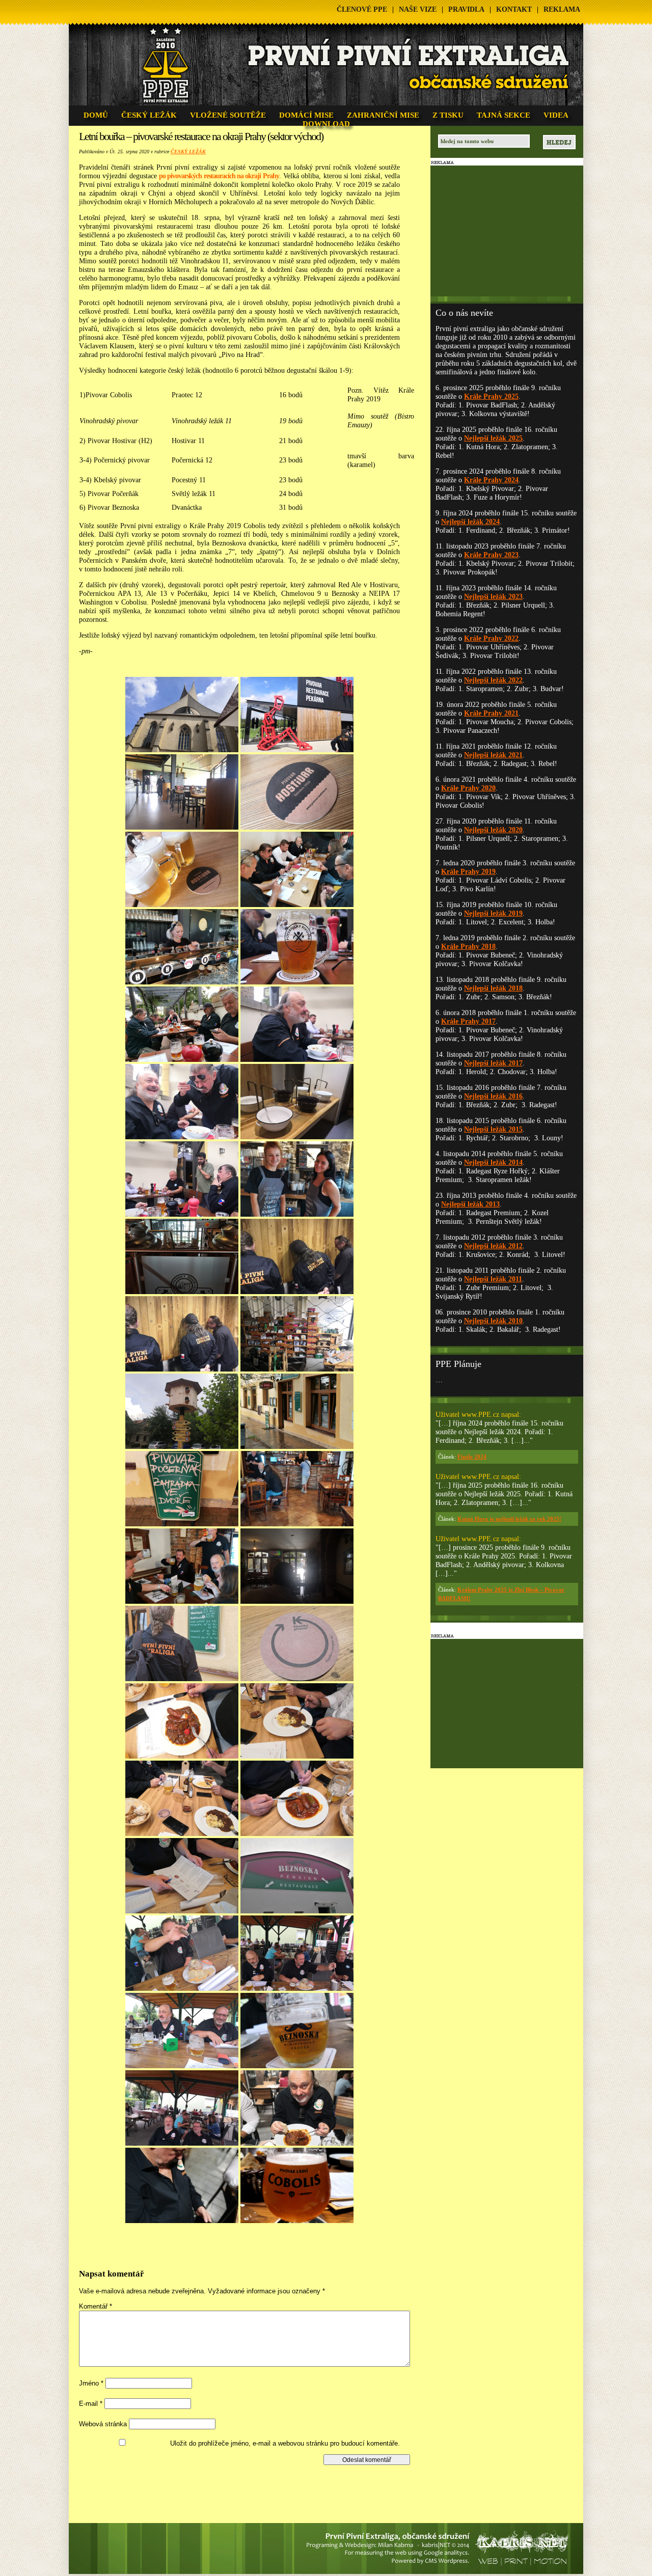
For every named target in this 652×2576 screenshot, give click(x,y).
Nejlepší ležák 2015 (493, 1129)
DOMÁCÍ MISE (306, 115)
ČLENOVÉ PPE (362, 9)
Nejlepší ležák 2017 (493, 1063)
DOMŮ (96, 115)
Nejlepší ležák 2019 (493, 913)
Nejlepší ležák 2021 (493, 755)
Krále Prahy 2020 (468, 788)
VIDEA (556, 115)
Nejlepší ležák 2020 (493, 830)
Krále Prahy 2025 (491, 396)
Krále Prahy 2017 (468, 1021)
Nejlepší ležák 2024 (470, 522)
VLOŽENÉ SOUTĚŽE (228, 115)
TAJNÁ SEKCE (504, 115)
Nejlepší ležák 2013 (470, 1204)
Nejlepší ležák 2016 (493, 1096)
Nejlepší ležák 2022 (493, 680)
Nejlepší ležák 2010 (493, 1321)
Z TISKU (448, 115)
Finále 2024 (472, 1457)
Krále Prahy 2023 (491, 555)
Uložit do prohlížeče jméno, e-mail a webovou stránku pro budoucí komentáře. (285, 2443)
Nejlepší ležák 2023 (493, 597)
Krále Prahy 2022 (491, 638)
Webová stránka (103, 2424)
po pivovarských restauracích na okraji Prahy (219, 176)
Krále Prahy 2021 (491, 713)
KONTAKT (514, 9)
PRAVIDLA (466, 9)
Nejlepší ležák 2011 (493, 1279)
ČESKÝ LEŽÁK (149, 115)
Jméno (91, 2383)
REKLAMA (562, 9)
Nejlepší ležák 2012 (493, 1246)
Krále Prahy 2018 (468, 947)
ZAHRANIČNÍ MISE (383, 115)
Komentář (96, 2306)
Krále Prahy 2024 (491, 480)
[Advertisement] (248, 2488)
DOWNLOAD (326, 124)
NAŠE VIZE (418, 9)
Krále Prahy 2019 (468, 872)
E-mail (91, 2404)
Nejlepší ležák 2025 (493, 438)
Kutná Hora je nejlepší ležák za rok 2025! (509, 1519)
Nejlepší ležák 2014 (493, 1162)
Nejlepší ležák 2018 (493, 988)
